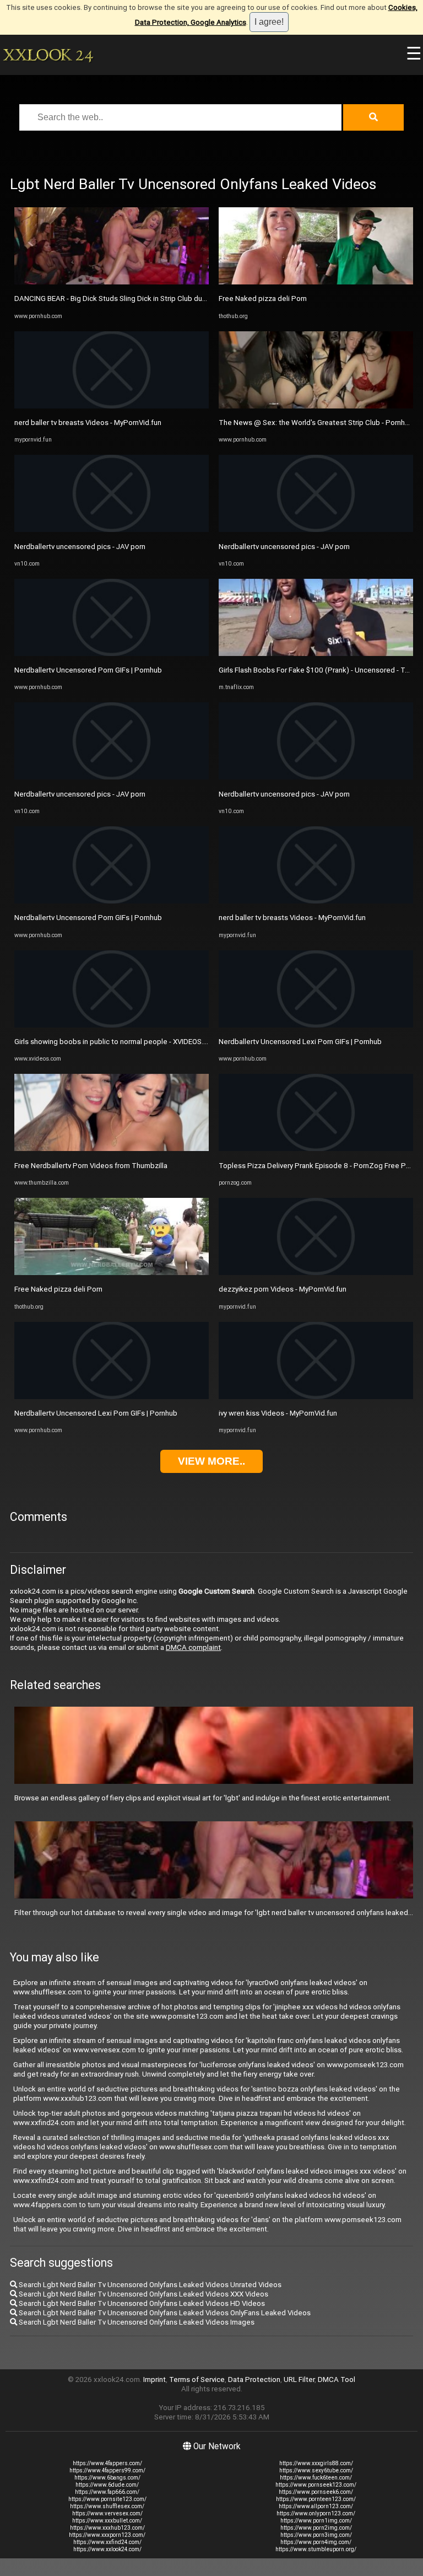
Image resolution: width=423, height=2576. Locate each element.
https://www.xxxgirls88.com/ (316, 2463)
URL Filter (299, 2379)
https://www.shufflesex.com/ (107, 2506)
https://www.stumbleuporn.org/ (316, 2549)
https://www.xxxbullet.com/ (107, 2521)
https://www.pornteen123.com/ (316, 2499)
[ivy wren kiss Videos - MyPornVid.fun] (316, 1397)
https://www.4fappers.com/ (107, 2463)
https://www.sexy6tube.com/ (316, 2470)
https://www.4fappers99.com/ (107, 2470)
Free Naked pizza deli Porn (58, 1289)
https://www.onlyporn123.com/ (316, 2513)
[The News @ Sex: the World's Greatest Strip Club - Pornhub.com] (316, 406)
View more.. (211, 1461)
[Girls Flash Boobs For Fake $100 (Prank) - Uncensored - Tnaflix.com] (316, 654)
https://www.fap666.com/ (107, 2492)
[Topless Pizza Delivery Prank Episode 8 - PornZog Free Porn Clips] (316, 1149)
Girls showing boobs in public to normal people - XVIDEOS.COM (117, 1042)
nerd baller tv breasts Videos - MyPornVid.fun (88, 423)
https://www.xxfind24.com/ (107, 2542)
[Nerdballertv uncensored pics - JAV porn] (112, 529)
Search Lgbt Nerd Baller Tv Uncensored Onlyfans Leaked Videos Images (136, 2322)
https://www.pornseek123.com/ (316, 2485)
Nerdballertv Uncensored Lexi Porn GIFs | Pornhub (96, 1413)
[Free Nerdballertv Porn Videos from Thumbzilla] (112, 1149)
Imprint (154, 2379)
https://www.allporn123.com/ (316, 2506)
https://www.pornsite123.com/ (107, 2499)
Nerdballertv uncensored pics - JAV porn (80, 547)
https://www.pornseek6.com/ (316, 2492)
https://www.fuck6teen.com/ (316, 2478)
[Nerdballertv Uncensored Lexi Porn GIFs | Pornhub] (112, 1397)
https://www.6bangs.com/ (107, 2478)
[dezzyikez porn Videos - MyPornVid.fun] (316, 1273)
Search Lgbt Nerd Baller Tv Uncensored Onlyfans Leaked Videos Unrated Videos (149, 2285)
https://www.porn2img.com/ (316, 2528)
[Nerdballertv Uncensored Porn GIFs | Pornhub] (112, 654)
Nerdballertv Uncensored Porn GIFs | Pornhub (88, 670)
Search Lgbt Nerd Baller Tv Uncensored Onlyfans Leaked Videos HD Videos (141, 2303)
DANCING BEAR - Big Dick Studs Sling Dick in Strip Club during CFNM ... (128, 299)
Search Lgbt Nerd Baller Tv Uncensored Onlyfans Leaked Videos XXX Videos (143, 2294)
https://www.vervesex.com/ (107, 2513)
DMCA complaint (193, 1647)
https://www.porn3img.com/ (316, 2535)
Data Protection (254, 2379)
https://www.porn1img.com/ (316, 2521)
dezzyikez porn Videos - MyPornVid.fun (283, 1289)
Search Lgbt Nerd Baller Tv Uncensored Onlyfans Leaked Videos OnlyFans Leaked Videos (164, 2313)
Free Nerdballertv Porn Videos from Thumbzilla (91, 1166)
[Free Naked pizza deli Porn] (112, 1273)
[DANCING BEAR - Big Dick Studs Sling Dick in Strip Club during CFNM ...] (112, 282)
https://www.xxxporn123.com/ (107, 2535)
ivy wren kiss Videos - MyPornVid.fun (278, 1413)
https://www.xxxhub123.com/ (107, 2528)
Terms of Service (197, 2379)
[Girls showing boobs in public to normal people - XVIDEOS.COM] (112, 1025)
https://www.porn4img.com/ (316, 2542)
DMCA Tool (337, 2379)
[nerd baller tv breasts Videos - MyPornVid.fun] (112, 406)
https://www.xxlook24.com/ (107, 2549)
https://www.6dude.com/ (107, 2485)
